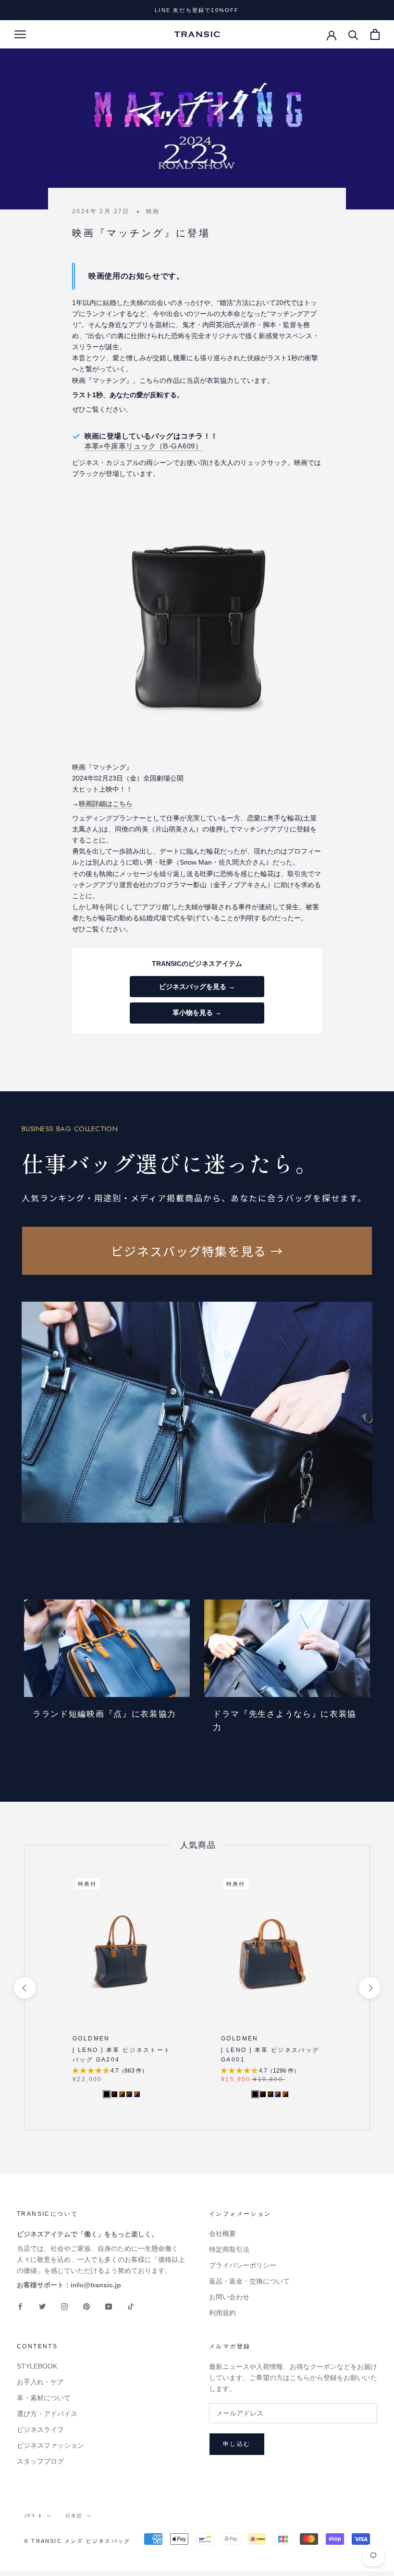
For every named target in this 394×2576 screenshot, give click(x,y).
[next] (369, 1987)
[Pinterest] (86, 2306)
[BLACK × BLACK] (107, 2094)
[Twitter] (42, 2306)
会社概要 (222, 2234)
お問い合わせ (229, 2297)
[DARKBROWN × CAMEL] (122, 2094)
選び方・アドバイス (47, 2414)
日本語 (74, 2516)
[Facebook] (20, 2306)
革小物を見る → (197, 1013)
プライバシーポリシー (243, 2265)
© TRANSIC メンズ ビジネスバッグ (77, 2541)
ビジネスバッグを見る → (197, 987)
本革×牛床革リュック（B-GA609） (144, 446)
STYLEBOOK (37, 2366)
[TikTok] (131, 2306)
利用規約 (222, 2313)
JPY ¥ (33, 2516)
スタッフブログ (40, 2461)
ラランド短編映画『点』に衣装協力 (105, 1714)
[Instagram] (64, 2306)
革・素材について (44, 2398)
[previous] (24, 1987)
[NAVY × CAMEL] (137, 2094)
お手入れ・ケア (40, 2382)
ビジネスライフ (40, 2429)
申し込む (237, 2444)
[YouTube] (109, 2306)
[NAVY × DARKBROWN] (129, 2094)
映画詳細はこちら (106, 804)
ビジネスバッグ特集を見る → (197, 1251)
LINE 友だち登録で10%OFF (197, 10)
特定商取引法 (229, 2249)
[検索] (353, 34)
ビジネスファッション (50, 2445)
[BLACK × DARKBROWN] (114, 2094)
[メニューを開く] (20, 34)
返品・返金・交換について (249, 2281)
